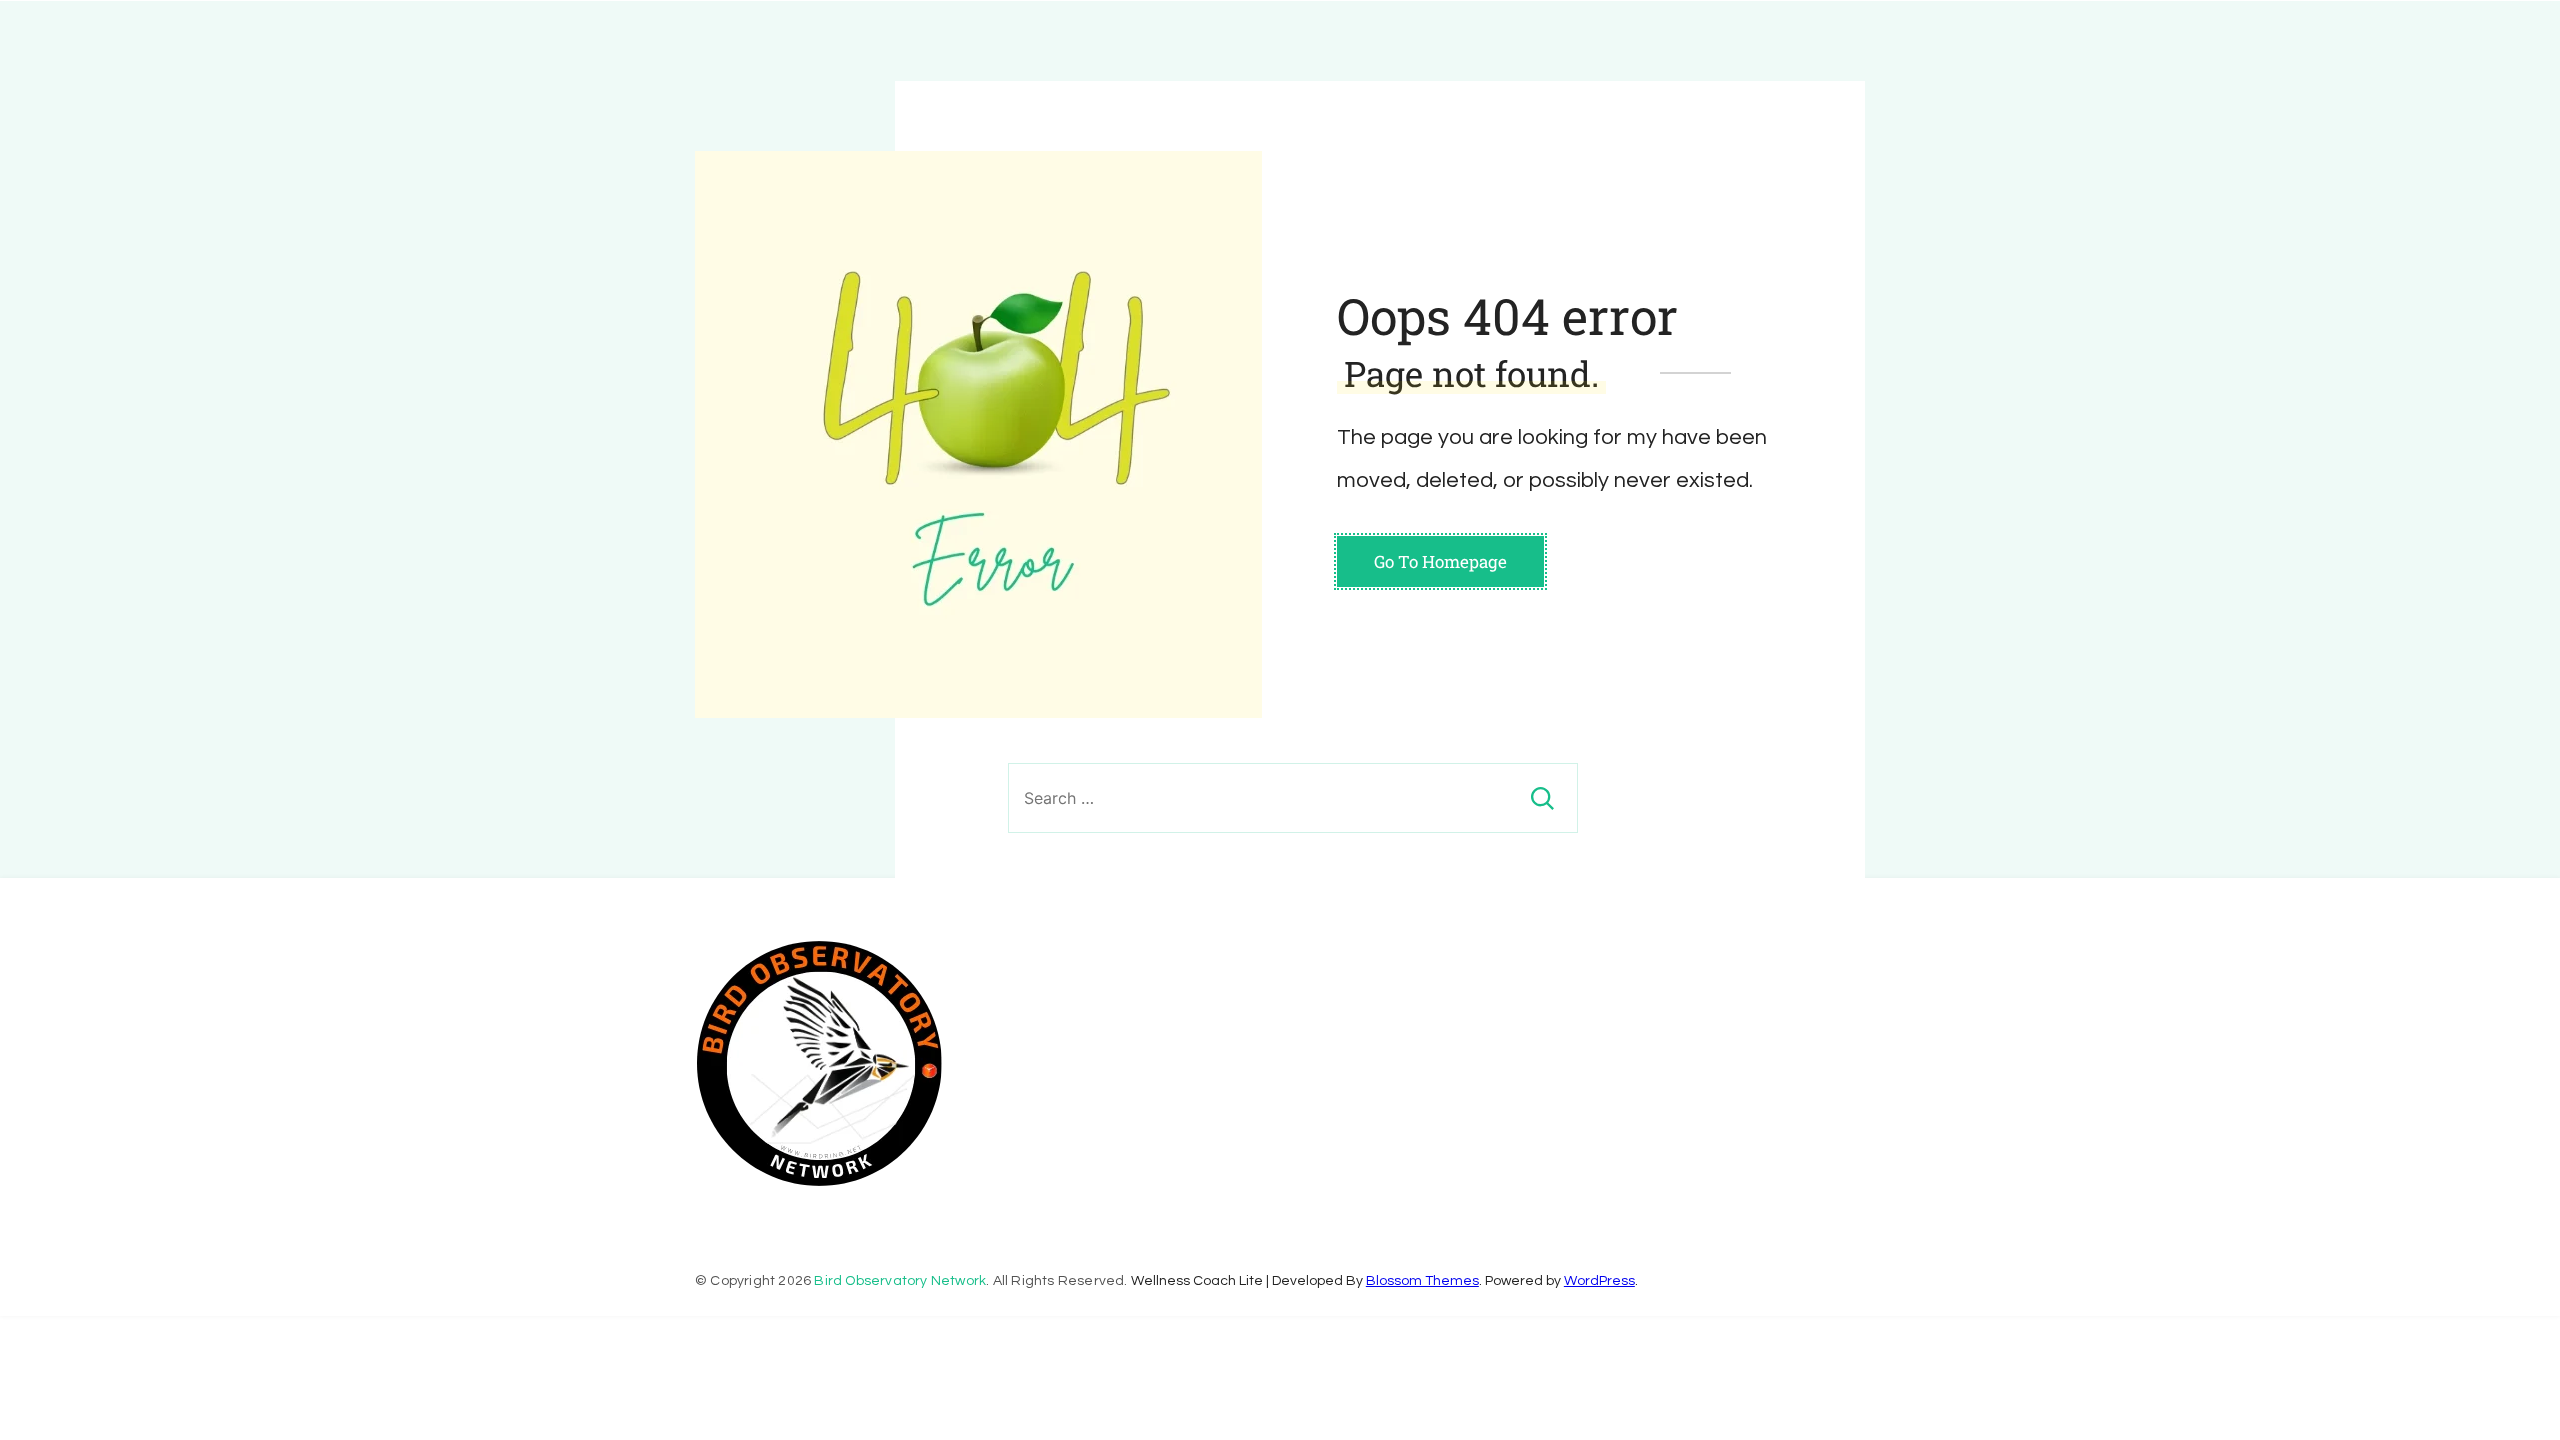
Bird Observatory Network (900, 1281)
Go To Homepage (1440, 561)
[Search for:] (1293, 798)
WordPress (1599, 1281)
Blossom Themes (1422, 1281)
